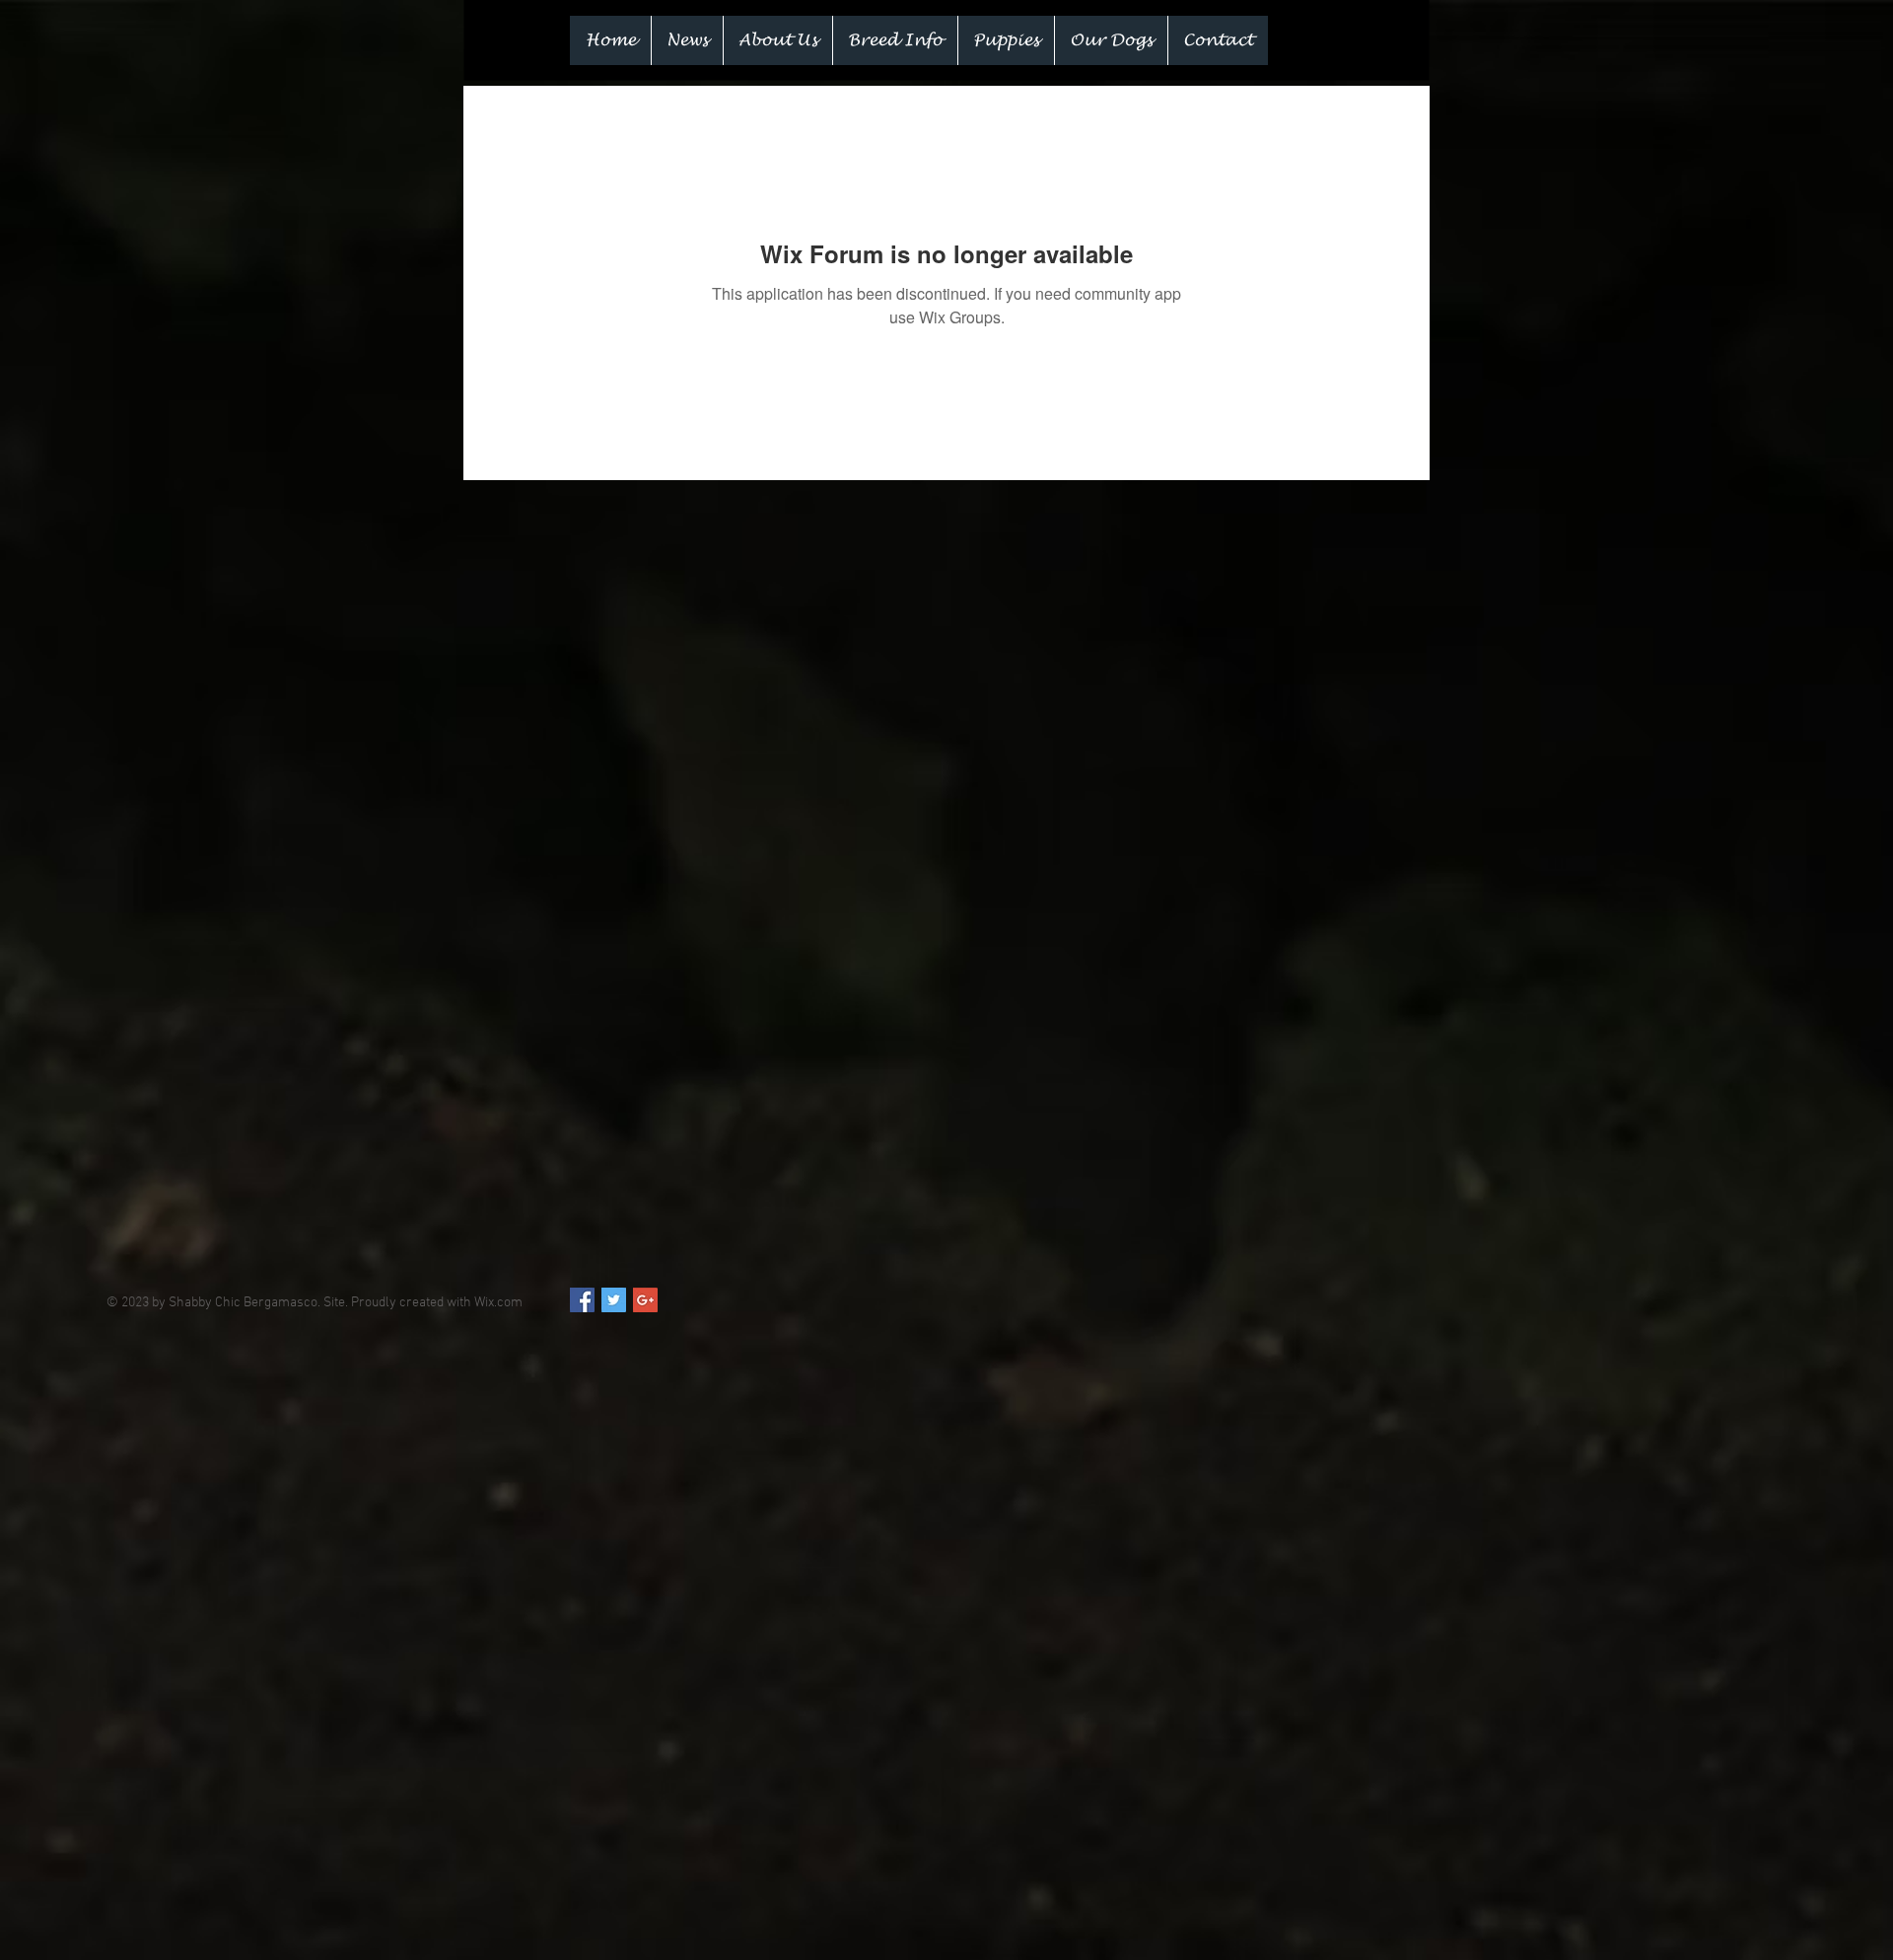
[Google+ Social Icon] (645, 1300)
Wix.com (498, 1303)
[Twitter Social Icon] (614, 1300)
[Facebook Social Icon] (582, 1300)
